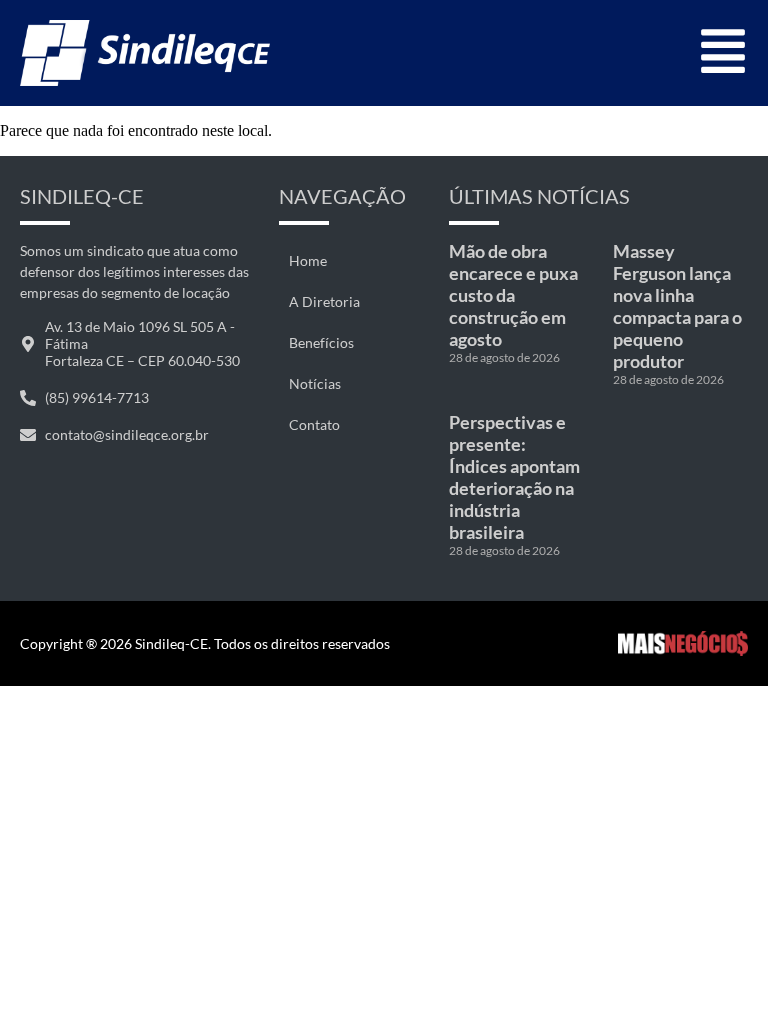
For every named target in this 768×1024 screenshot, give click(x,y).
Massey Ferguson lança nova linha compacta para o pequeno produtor (677, 306)
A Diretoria (324, 301)
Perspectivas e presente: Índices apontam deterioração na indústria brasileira (514, 477)
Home (308, 260)
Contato (314, 424)
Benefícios (321, 342)
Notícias (315, 383)
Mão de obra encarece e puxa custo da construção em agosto (513, 295)
